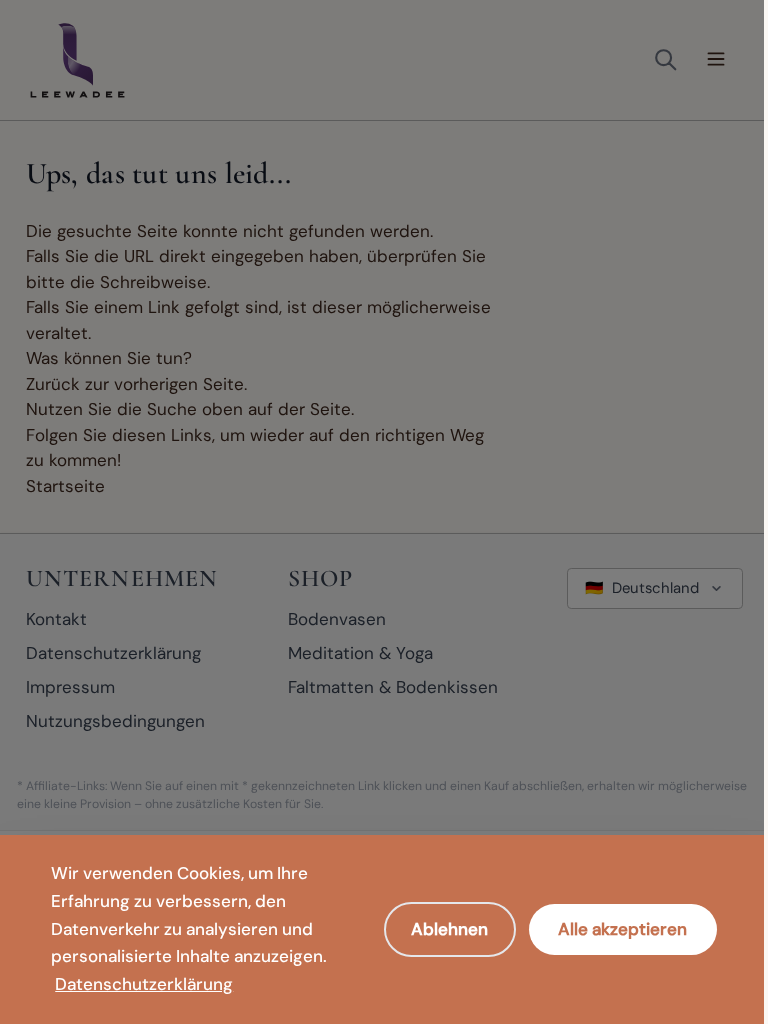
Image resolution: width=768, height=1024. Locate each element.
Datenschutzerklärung (144, 984)
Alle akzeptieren (622, 929)
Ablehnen (449, 929)
